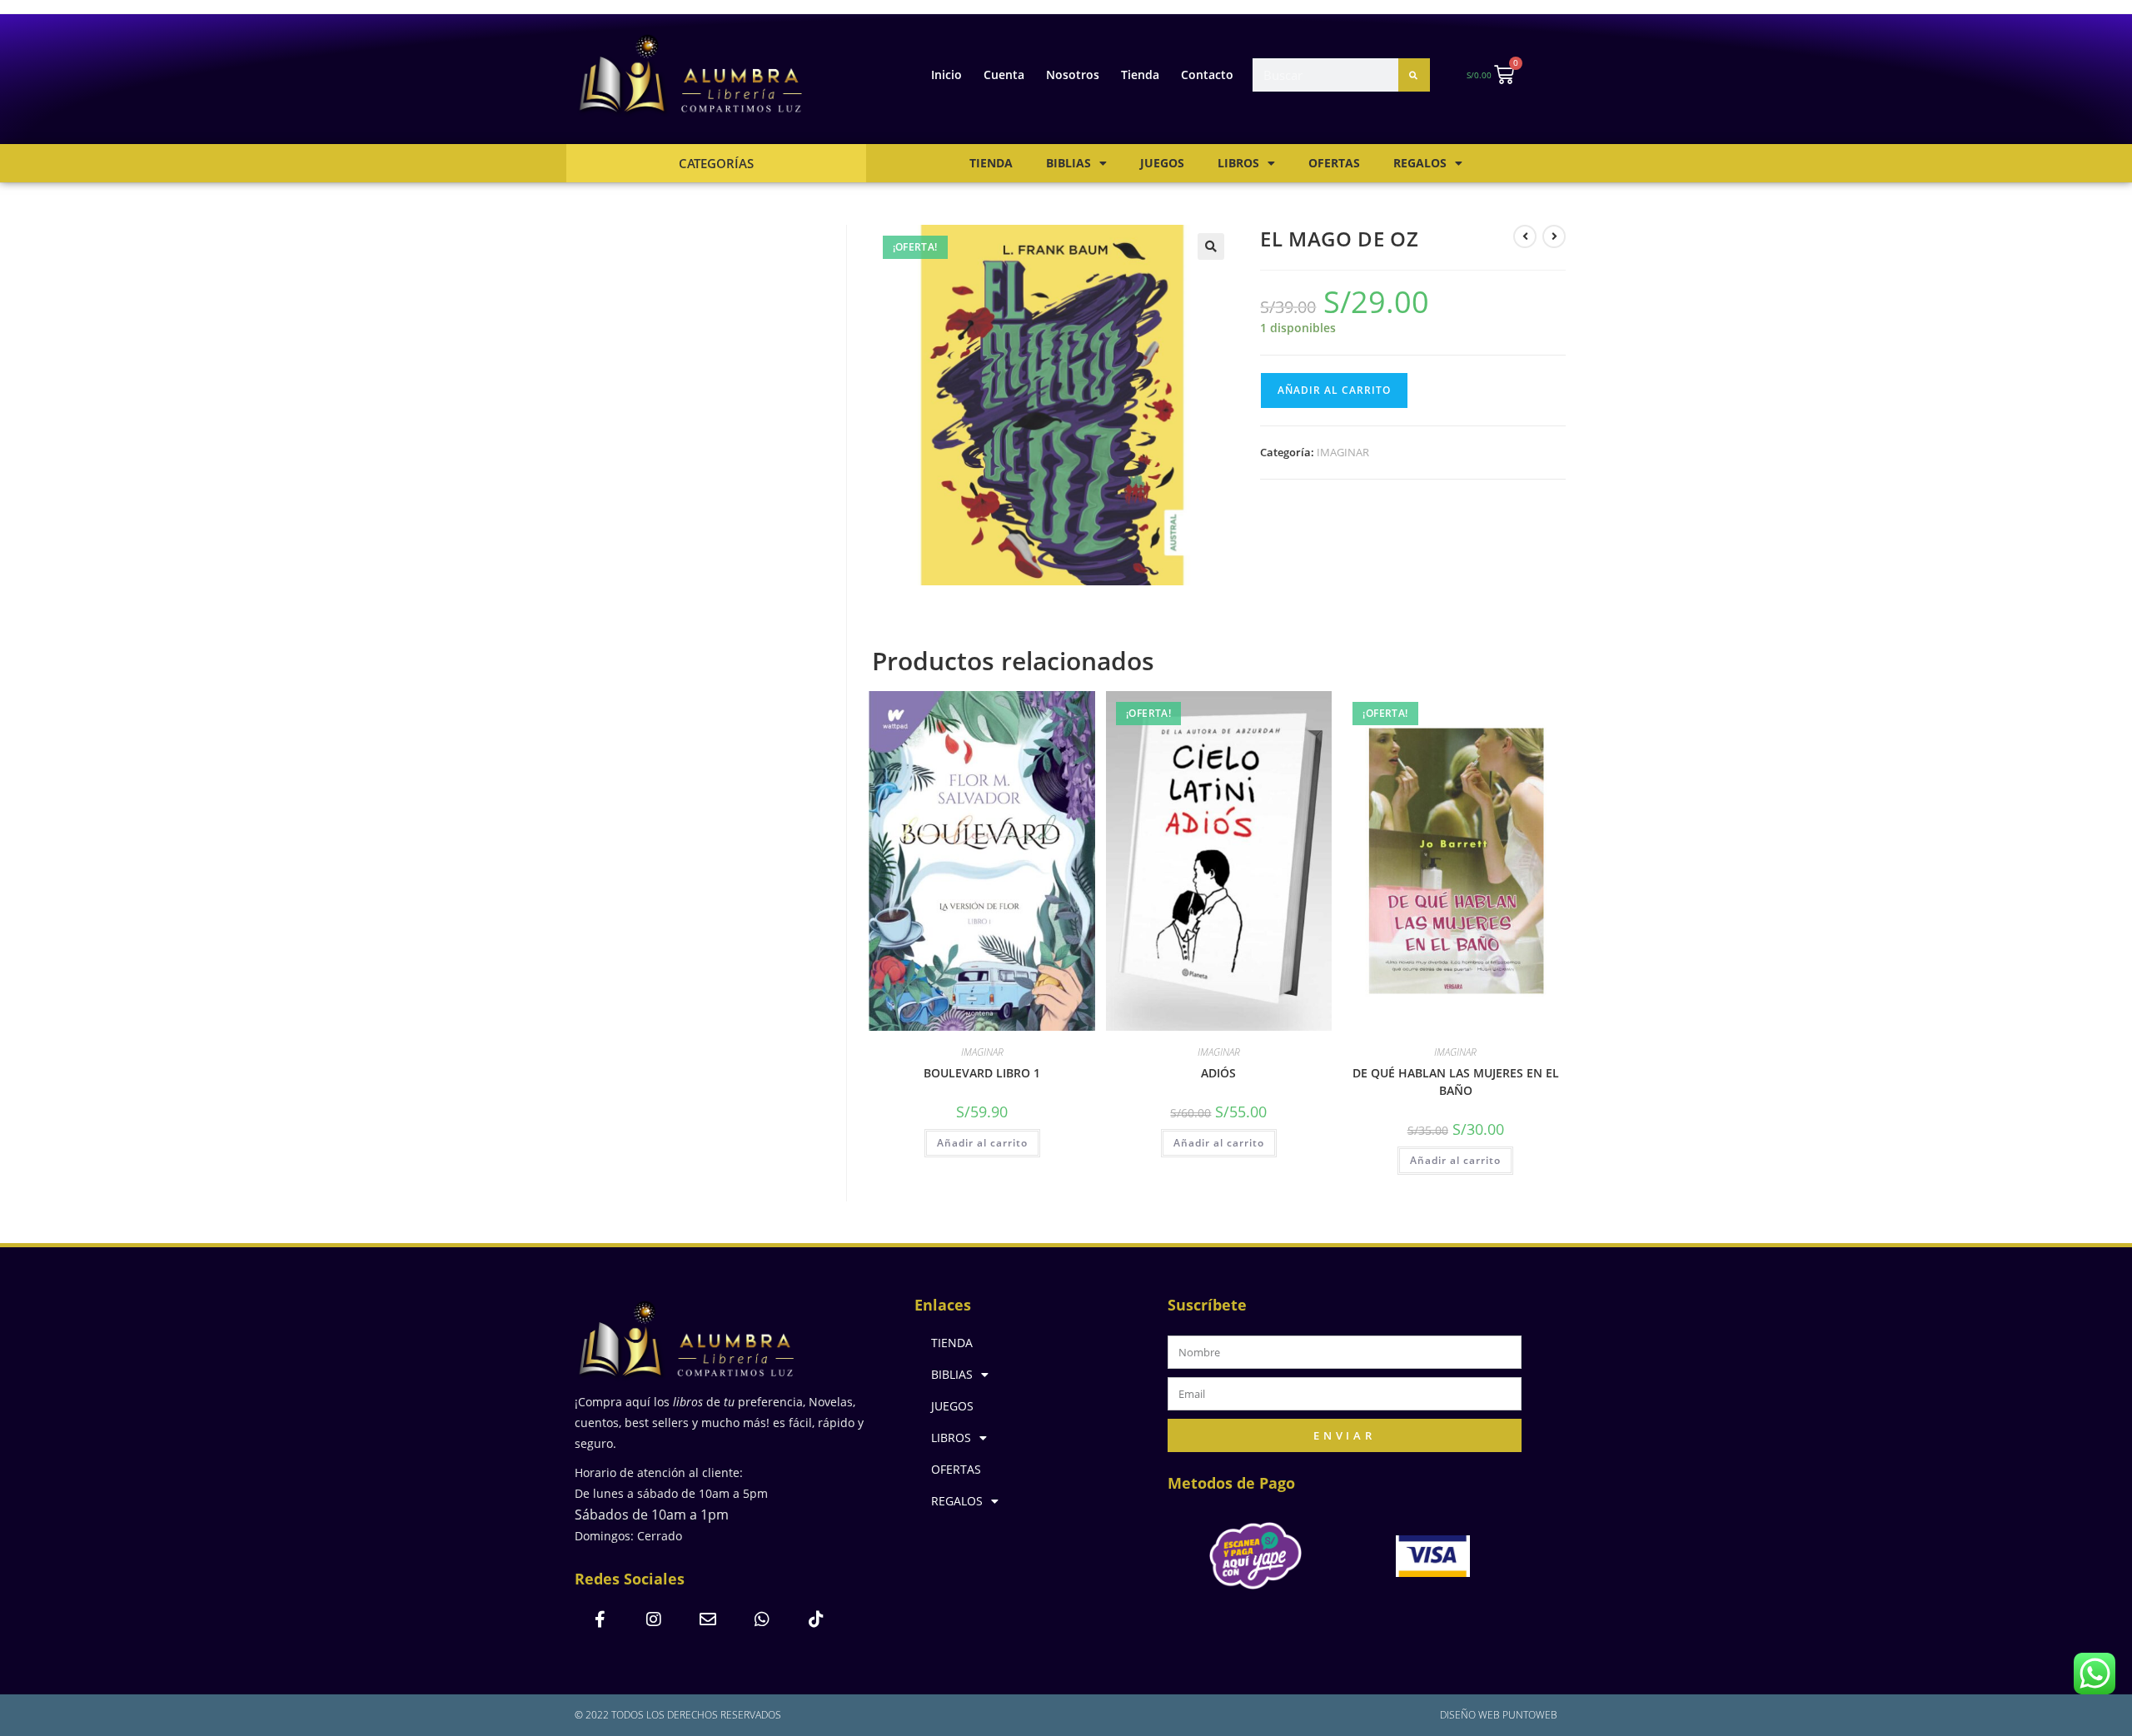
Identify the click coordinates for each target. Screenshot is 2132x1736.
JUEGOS (1162, 163)
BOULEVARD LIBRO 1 (982, 1073)
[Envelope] (708, 1619)
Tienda (1140, 75)
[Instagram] (654, 1619)
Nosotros (1073, 75)
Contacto (1207, 75)
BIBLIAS (1068, 163)
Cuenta (1004, 75)
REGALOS (1420, 163)
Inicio (946, 75)
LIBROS (1238, 163)
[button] (1211, 246)
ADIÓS (1218, 1073)
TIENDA (991, 163)
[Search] (1414, 75)
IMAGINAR (1343, 452)
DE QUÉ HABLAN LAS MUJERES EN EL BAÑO (1456, 1082)
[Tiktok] (816, 1619)
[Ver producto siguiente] (1554, 236)
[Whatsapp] (762, 1619)
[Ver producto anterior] (1525, 236)
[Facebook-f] (600, 1619)
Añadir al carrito (1334, 390)
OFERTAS (1334, 163)
